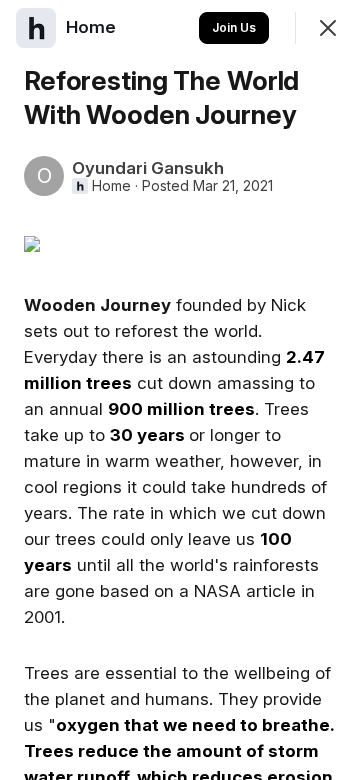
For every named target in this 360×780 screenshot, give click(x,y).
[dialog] (180, 390)
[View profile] (36, 28)
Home (111, 186)
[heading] (93, 27)
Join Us (234, 27)
